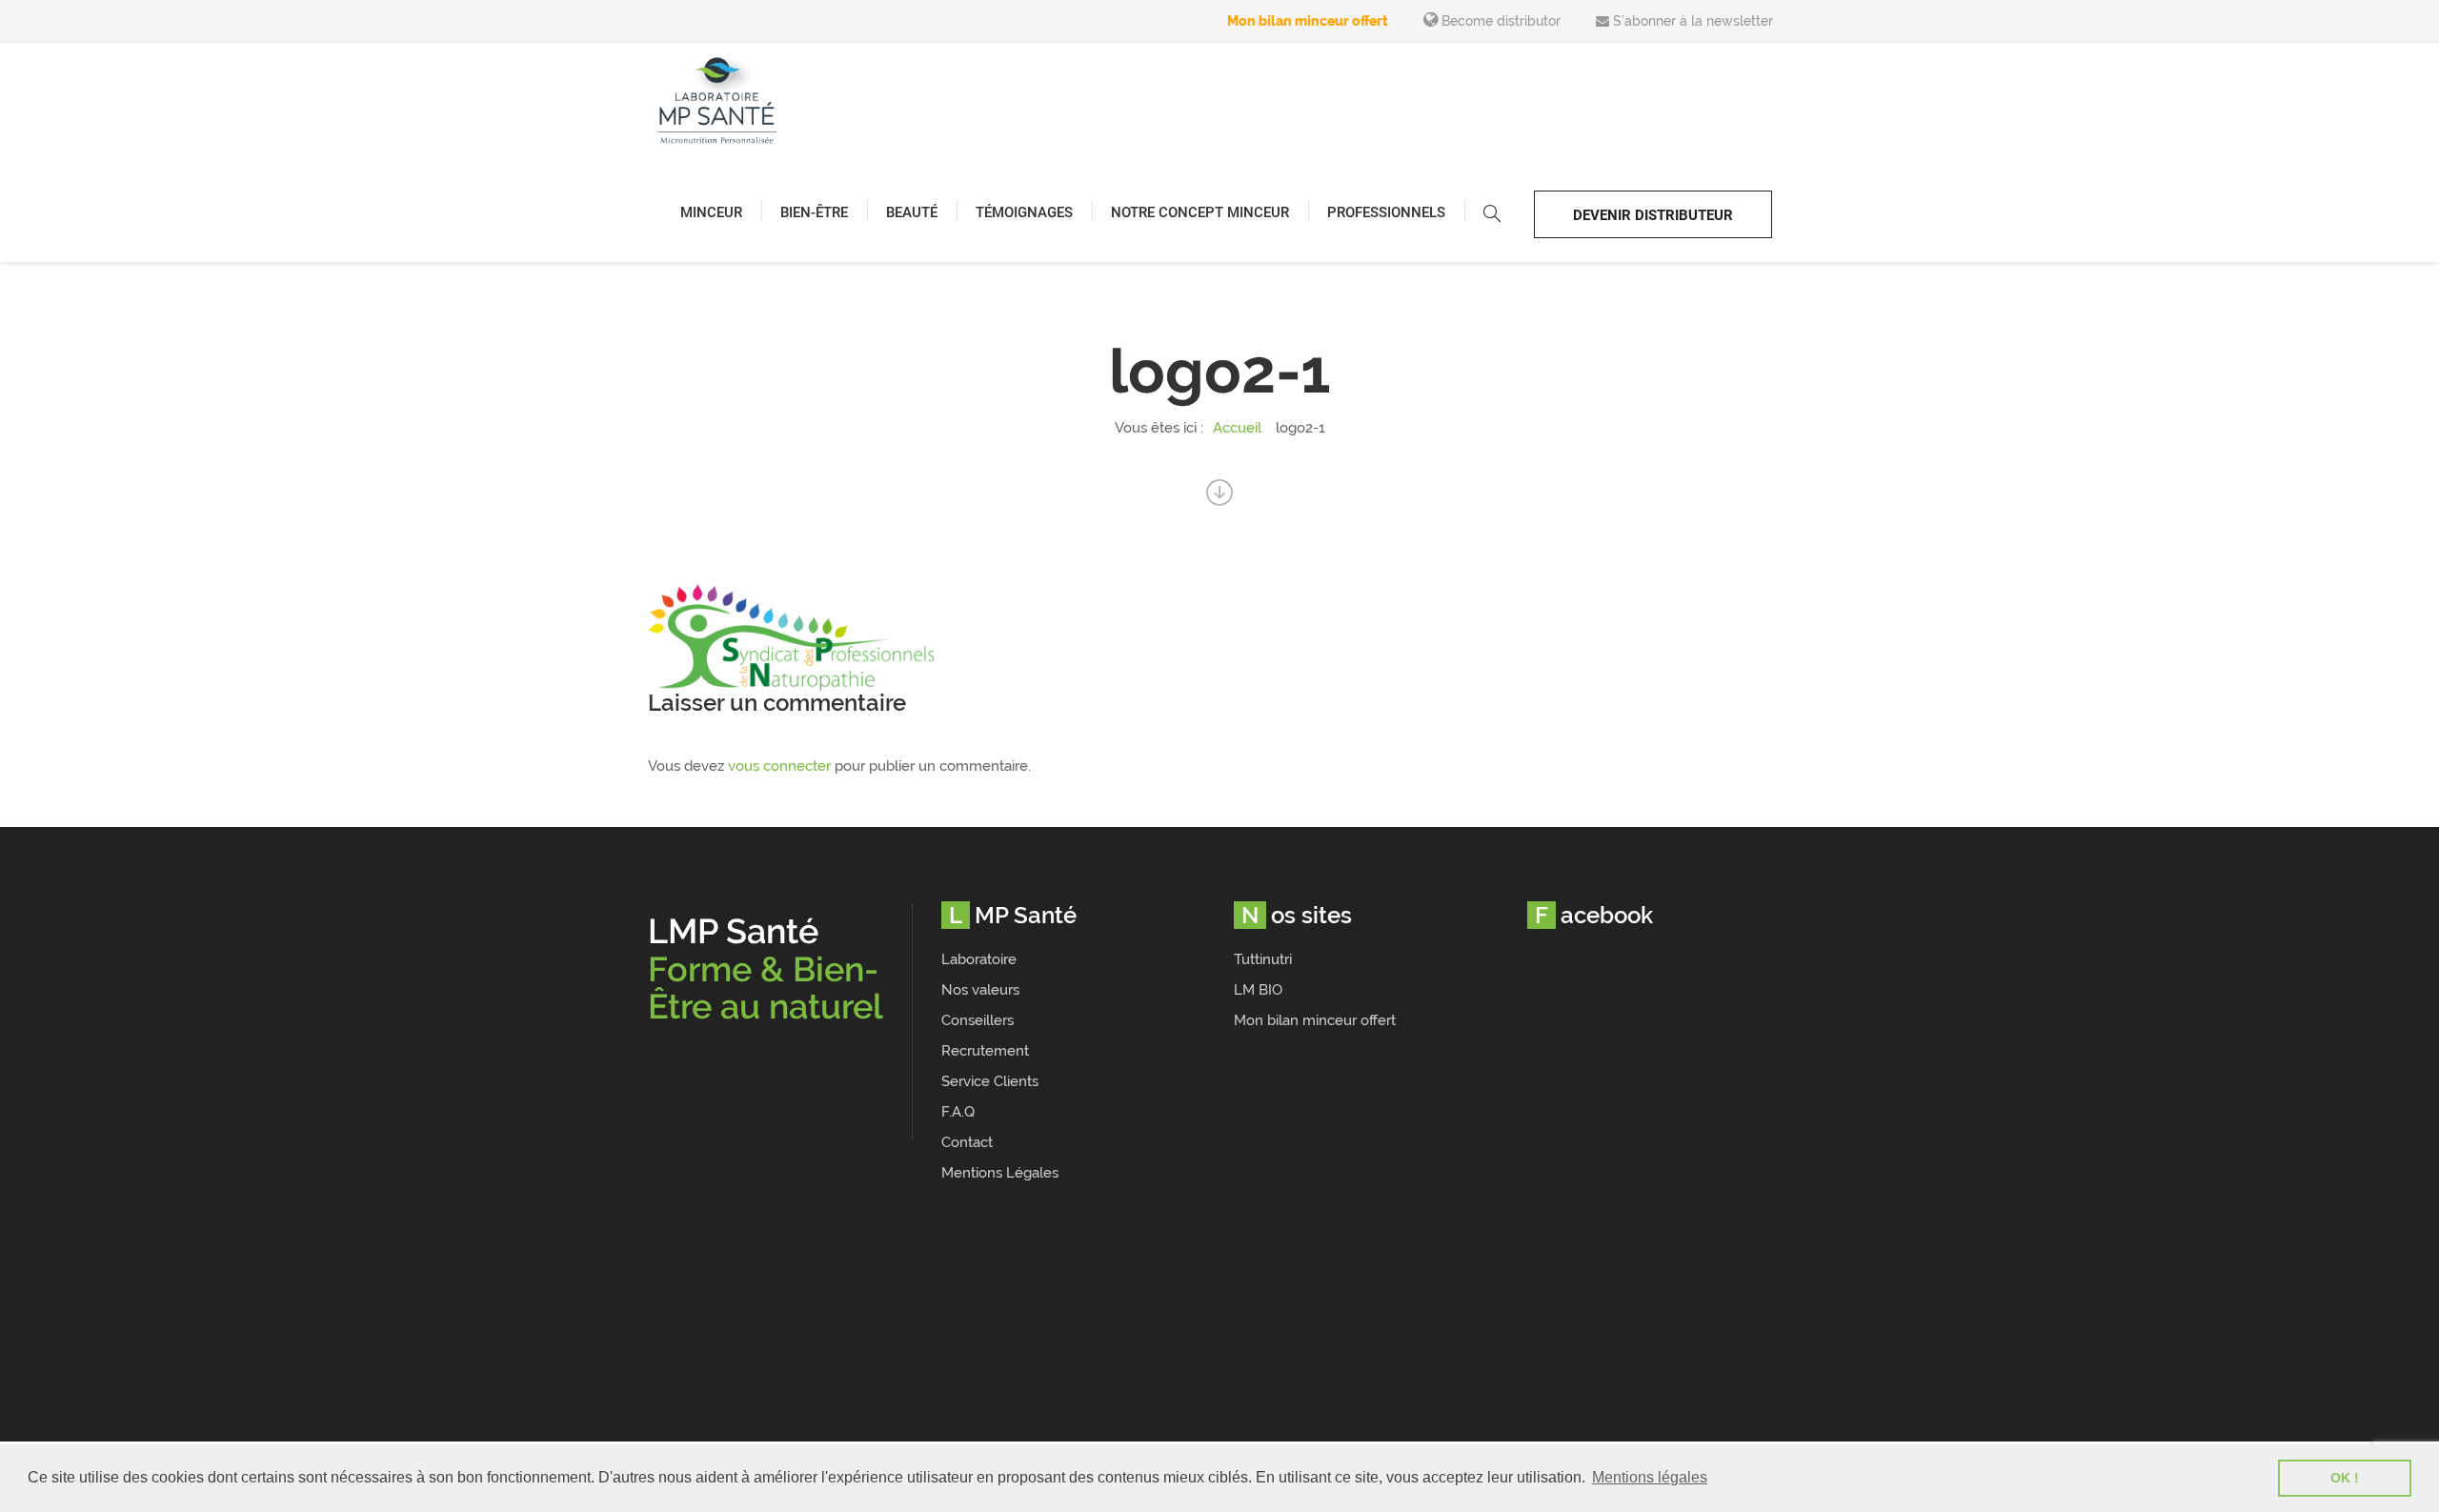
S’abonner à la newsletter (1691, 21)
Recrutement (985, 1051)
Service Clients (990, 1081)
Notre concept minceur (1200, 212)
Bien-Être (814, 212)
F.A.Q (958, 1112)
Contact (967, 1142)
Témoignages (1024, 212)
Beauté (912, 212)
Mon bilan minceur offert (1308, 21)
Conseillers (978, 1020)
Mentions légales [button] (1650, 1477)
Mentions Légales (1000, 1173)
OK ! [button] (2345, 1478)
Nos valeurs (980, 990)
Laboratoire (979, 959)
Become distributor (1499, 21)
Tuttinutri (1263, 959)
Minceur (711, 212)
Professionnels (1386, 212)
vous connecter (779, 766)
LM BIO (1258, 990)
